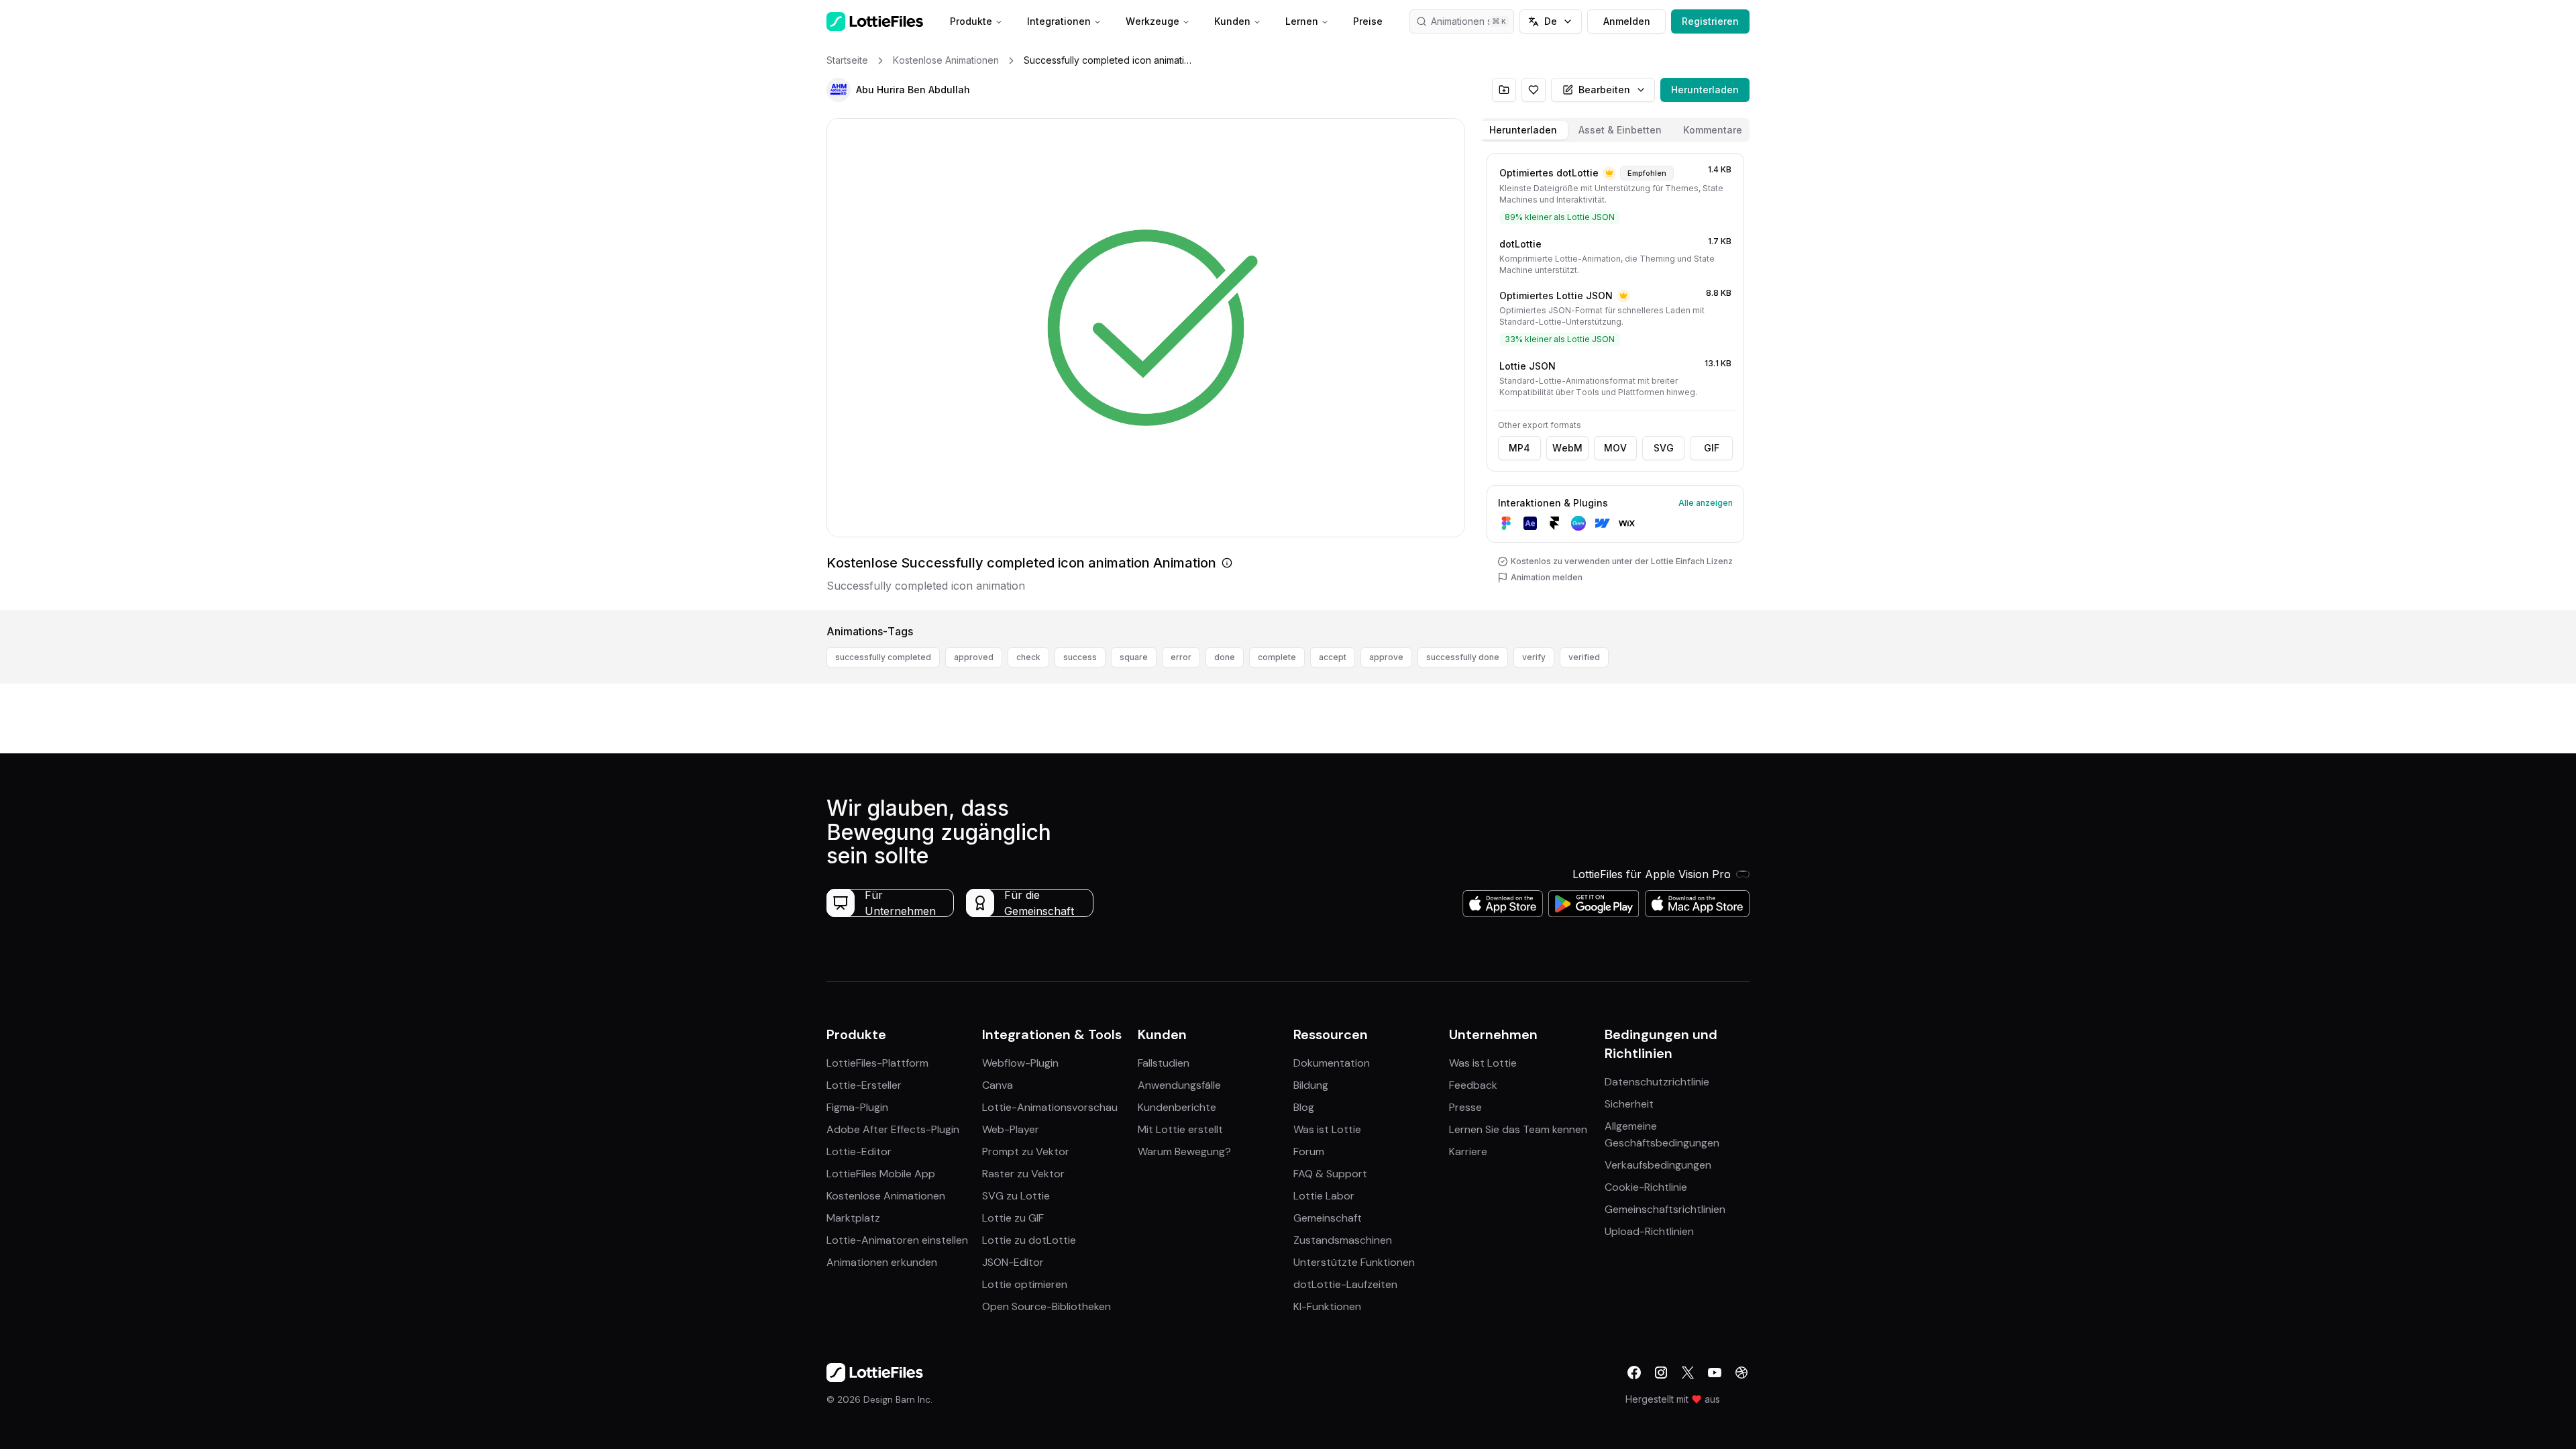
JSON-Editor (1013, 1262)
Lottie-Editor (859, 1151)
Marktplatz (853, 1218)
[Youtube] (1715, 1373)
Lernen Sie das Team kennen (1518, 1129)
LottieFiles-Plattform (877, 1063)
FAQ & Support (1330, 1174)
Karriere (1468, 1151)
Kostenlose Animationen (886, 1196)
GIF (1712, 448)
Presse (1465, 1107)
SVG (1664, 448)
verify (1534, 657)
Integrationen (1059, 21)
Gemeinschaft (1328, 1218)
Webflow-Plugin (1020, 1063)
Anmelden (1627, 21)
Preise (1368, 21)
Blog (1304, 1107)
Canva (998, 1085)
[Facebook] (1634, 1373)
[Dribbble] (1741, 1373)
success (1080, 657)
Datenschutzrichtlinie (1657, 1082)
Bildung (1311, 1085)
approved (974, 657)
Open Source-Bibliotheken (1046, 1306)
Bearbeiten (1604, 90)
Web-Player (1011, 1129)
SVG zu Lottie (1016, 1196)
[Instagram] (1661, 1373)
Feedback (1473, 1085)
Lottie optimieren (1025, 1284)
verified (1584, 657)
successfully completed (883, 657)
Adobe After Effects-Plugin (893, 1129)
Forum (1309, 1151)
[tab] (1523, 130)
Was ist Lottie (1327, 1129)
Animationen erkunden (882, 1262)
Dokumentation (1332, 1063)
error (1181, 657)
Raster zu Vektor (1023, 1174)
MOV (1615, 448)
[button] (839, 90)
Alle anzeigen (1706, 503)
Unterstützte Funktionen (1354, 1262)
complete (1277, 657)
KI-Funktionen (1327, 1306)
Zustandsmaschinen (1343, 1240)
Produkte (971, 21)
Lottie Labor (1324, 1196)
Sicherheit (1629, 1104)
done (1225, 657)
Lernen (1302, 21)
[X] (1688, 1373)
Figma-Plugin (857, 1107)
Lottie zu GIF (1013, 1218)
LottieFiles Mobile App (881, 1174)
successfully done (1463, 657)
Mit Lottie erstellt (1180, 1129)
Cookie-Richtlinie (1646, 1187)
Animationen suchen (1472, 21)
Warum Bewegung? (1184, 1151)
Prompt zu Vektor (1026, 1151)
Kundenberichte (1177, 1107)
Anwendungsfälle (1179, 1085)
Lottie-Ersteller (864, 1085)
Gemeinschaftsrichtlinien (1665, 1209)
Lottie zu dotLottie (1029, 1240)
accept (1333, 657)
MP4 (1519, 448)
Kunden (1232, 21)
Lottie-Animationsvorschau (1050, 1107)
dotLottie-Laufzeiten (1345, 1284)
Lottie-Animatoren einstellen (897, 1240)
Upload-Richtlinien (1649, 1231)
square (1134, 657)
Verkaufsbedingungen (1658, 1165)
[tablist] (1615, 130)
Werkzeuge (1152, 21)
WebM (1567, 448)
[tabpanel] (1615, 379)
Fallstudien (1164, 1063)
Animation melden (1547, 577)
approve (1386, 657)
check (1028, 657)
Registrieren (1710, 21)
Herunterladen (1705, 90)
